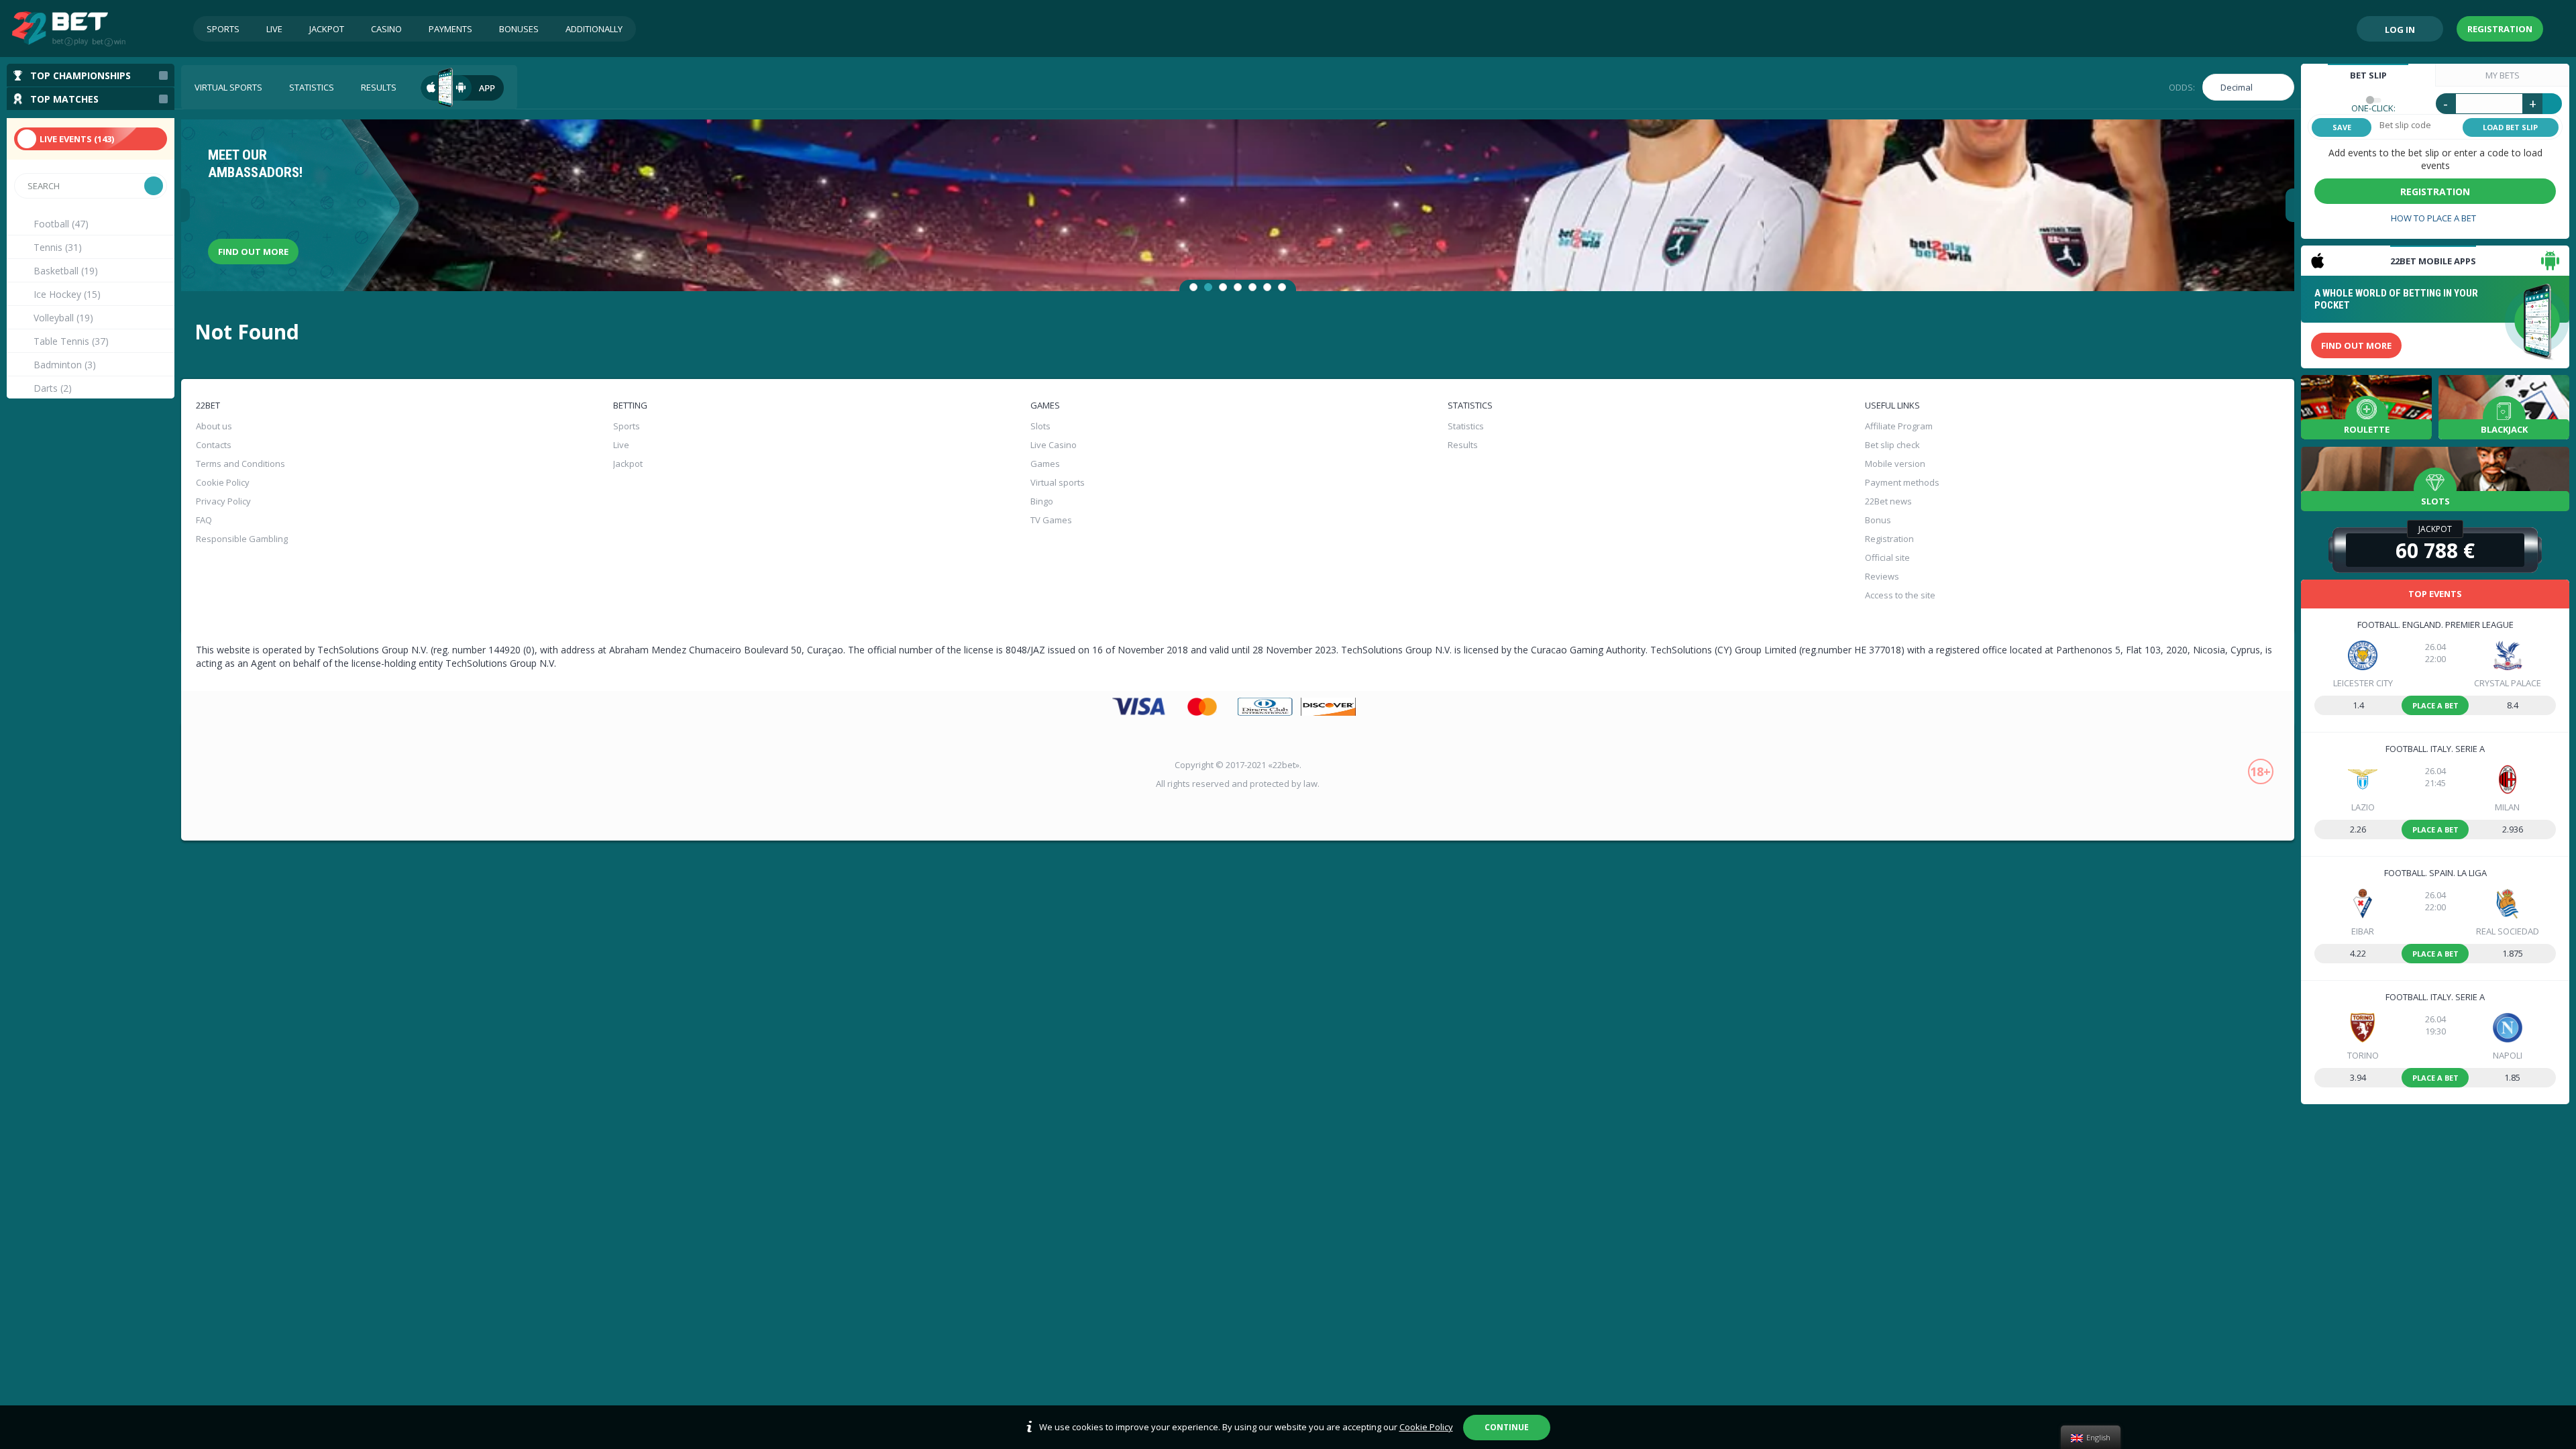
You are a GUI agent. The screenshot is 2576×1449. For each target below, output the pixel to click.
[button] (1193, 287)
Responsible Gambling (242, 539)
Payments (450, 29)
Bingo (1042, 501)
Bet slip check (1892, 445)
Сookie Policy (223, 482)
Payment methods (1902, 482)
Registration (2500, 29)
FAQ (204, 520)
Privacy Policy (223, 501)
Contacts (214, 445)
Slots (1040, 426)
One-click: (2373, 108)
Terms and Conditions (240, 464)
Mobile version (1895, 464)
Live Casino (1054, 445)
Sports (223, 29)
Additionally (594, 29)
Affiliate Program (1899, 426)
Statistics (312, 87)
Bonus (1878, 520)
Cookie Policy (1426, 1427)
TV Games (1051, 520)
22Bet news (1888, 501)
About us (214, 426)
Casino (386, 29)
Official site (1887, 557)
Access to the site (1900, 595)
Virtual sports (228, 87)
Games (1045, 464)
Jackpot (327, 29)
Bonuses (519, 29)
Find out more (253, 252)
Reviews (1882, 576)
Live (274, 29)
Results (379, 87)
